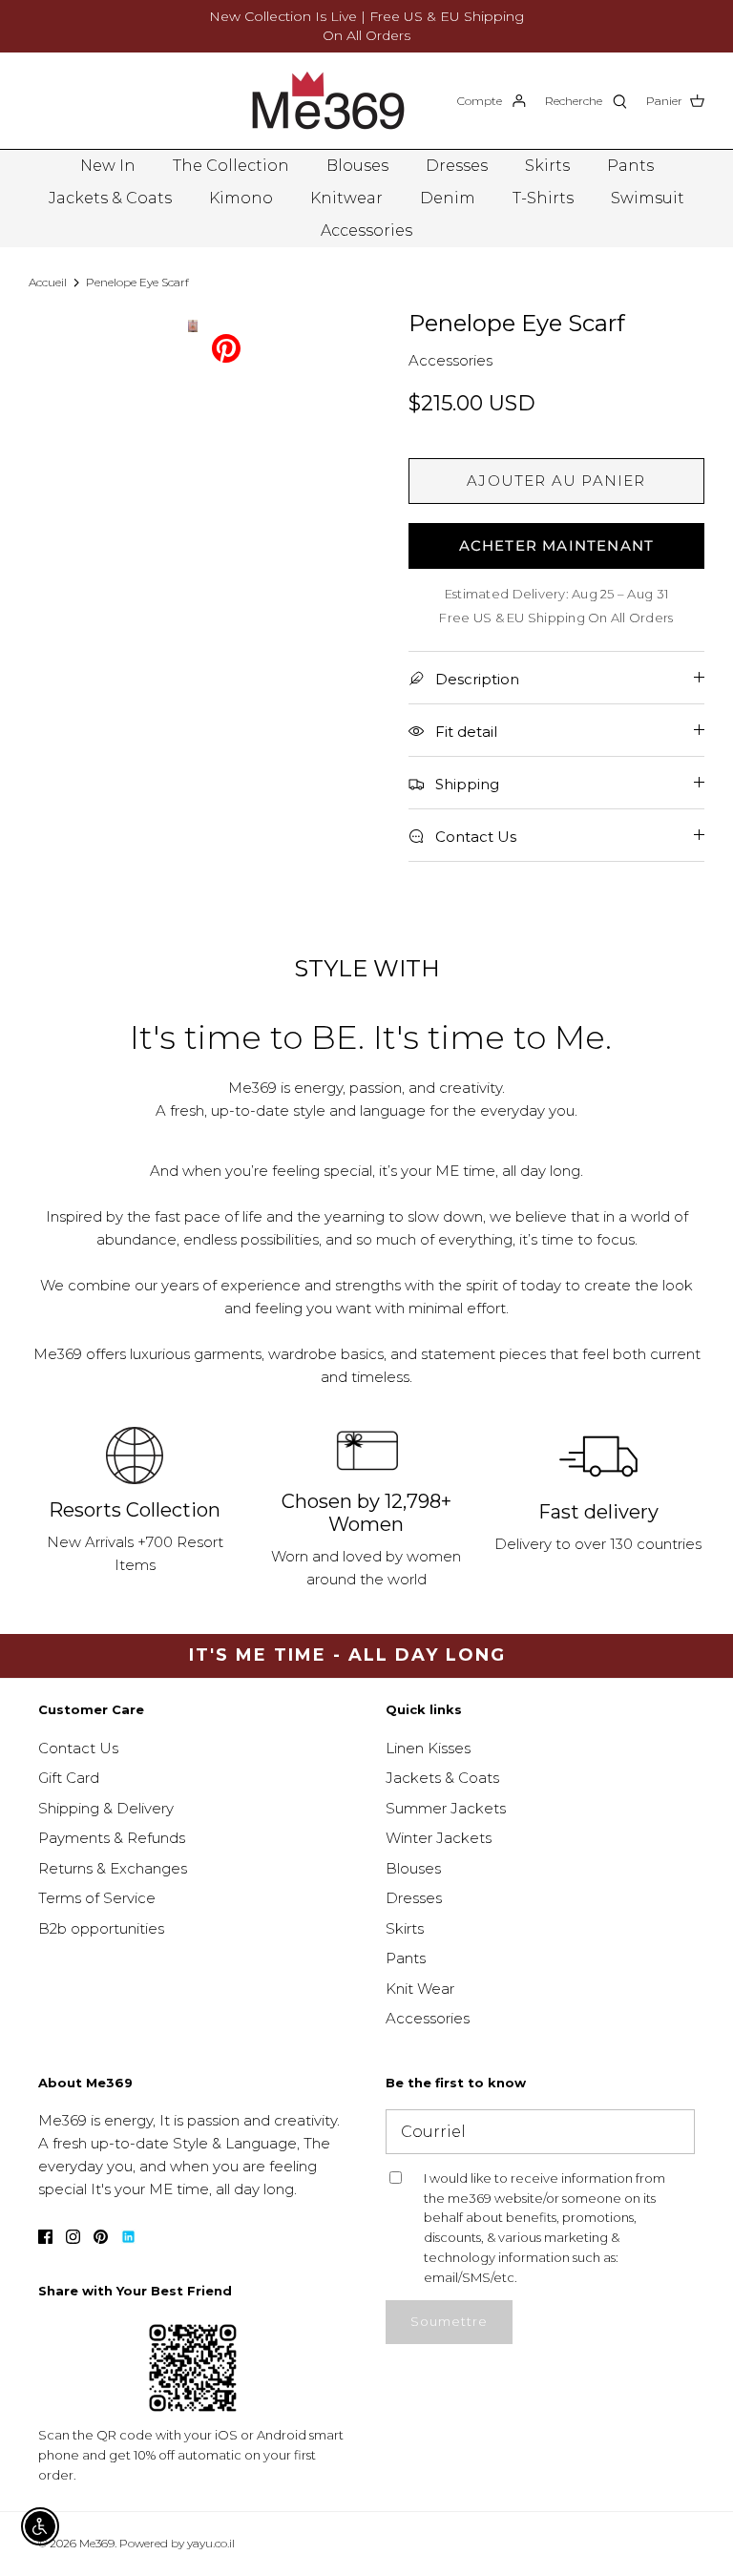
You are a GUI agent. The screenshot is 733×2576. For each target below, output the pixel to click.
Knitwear (346, 198)
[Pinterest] (226, 347)
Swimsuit (648, 198)
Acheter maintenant (557, 545)
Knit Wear (420, 1989)
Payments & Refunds (112, 1838)
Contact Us (78, 1748)
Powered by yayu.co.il (177, 2543)
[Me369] (328, 101)
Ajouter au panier (556, 481)
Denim (448, 198)
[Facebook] (45, 2237)
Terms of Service (97, 1898)
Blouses (357, 166)
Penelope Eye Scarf (137, 282)
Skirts (547, 166)
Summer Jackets (446, 1808)
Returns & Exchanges (113, 1868)
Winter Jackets (439, 1838)
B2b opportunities (101, 1928)
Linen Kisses (428, 1748)
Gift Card (69, 1778)
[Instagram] (73, 2237)
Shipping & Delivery (106, 1808)
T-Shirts (543, 198)
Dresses (457, 166)
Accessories (366, 230)
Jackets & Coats (110, 198)
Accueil (48, 282)
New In (108, 166)
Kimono (241, 198)
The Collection (231, 166)
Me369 (97, 2543)
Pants (630, 166)
